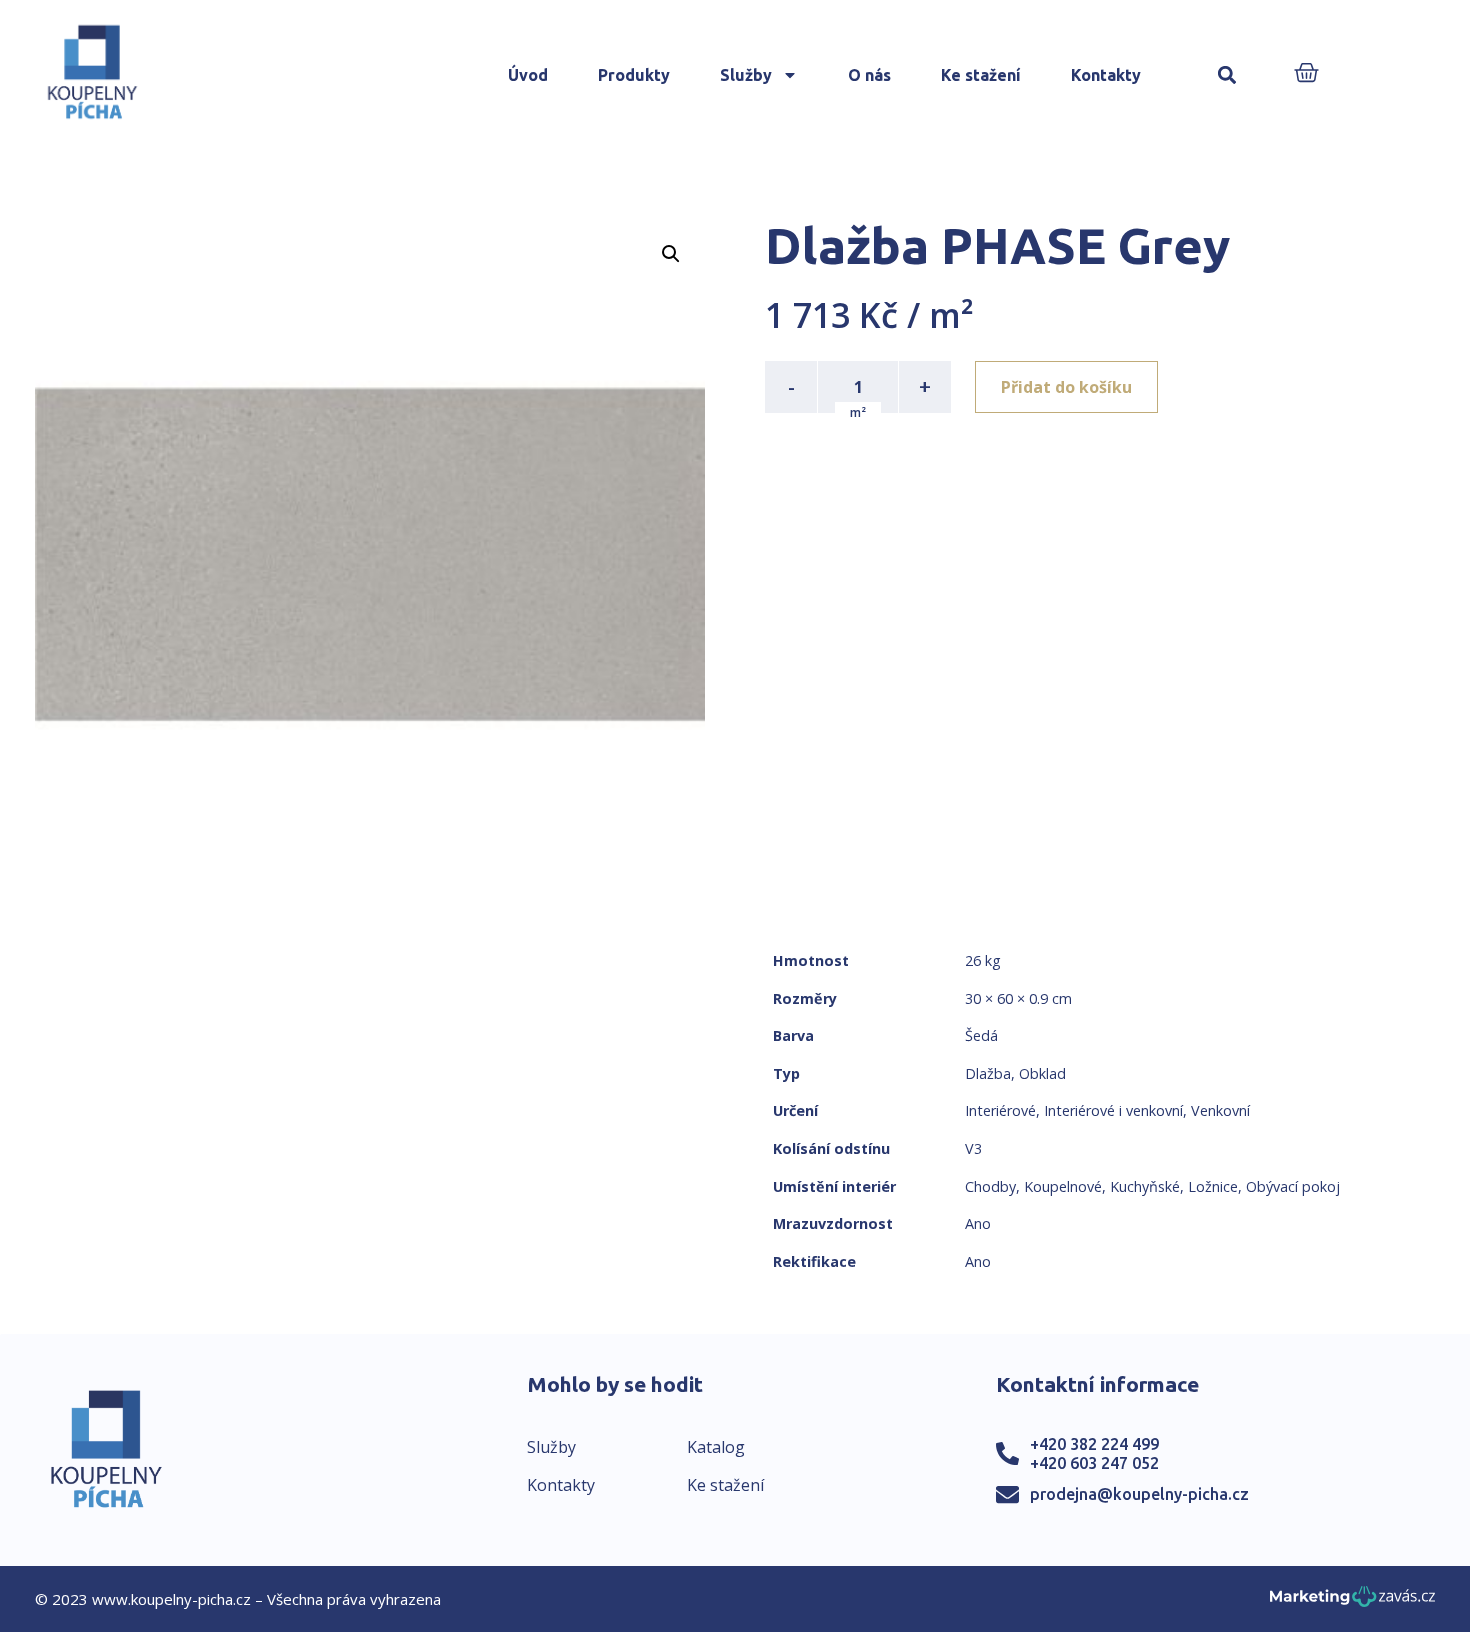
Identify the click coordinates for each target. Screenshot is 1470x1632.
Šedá (981, 1035)
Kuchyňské (1145, 1186)
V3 (973, 1148)
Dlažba (988, 1073)
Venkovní (1220, 1110)
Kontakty (1106, 75)
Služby (746, 75)
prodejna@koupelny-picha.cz (1139, 1494)
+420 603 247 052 (1094, 1463)
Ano (978, 1223)
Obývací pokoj (1293, 1186)
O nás (869, 75)
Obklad (1042, 1073)
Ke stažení (981, 75)
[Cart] (1306, 74)
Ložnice (1213, 1186)
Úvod (528, 75)
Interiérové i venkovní (1113, 1110)
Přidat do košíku (1066, 387)
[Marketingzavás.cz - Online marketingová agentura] (1352, 1602)
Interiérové (1000, 1110)
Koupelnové (1063, 1186)
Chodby (990, 1186)
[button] (1227, 75)
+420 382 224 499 (1094, 1444)
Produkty (634, 75)
